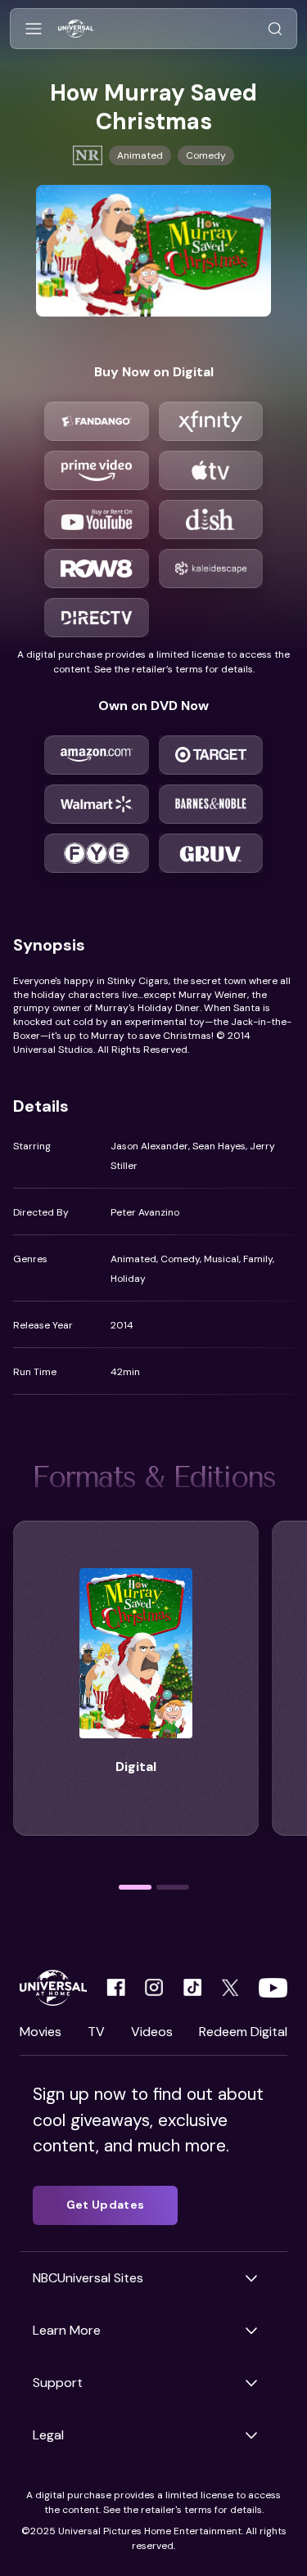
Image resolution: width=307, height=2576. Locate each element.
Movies (41, 2032)
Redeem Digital (243, 2032)
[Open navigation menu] (34, 29)
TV (96, 2032)
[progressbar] (135, 1887)
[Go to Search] (275, 29)
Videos (152, 2032)
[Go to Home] (76, 29)
